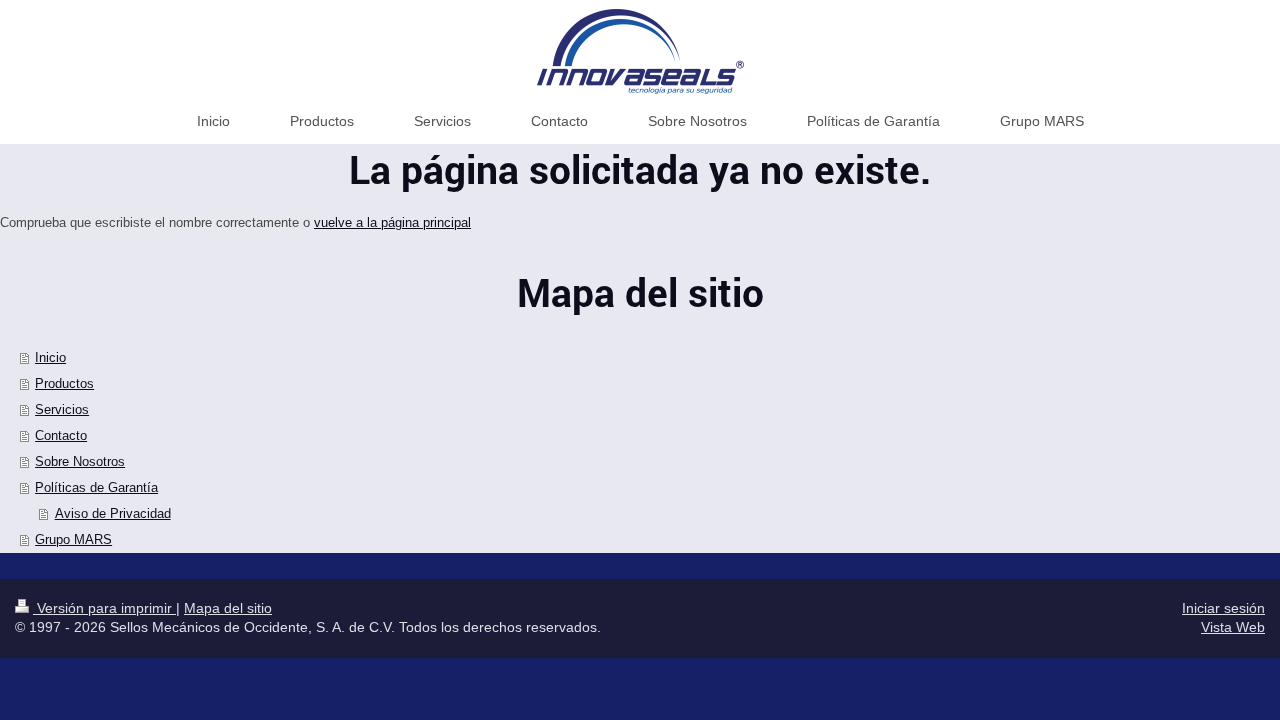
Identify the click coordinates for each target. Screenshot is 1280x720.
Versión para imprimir (104, 608)
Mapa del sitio (228, 608)
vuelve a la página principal (392, 222)
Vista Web (1233, 627)
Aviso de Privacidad (113, 513)
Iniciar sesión (1223, 608)
